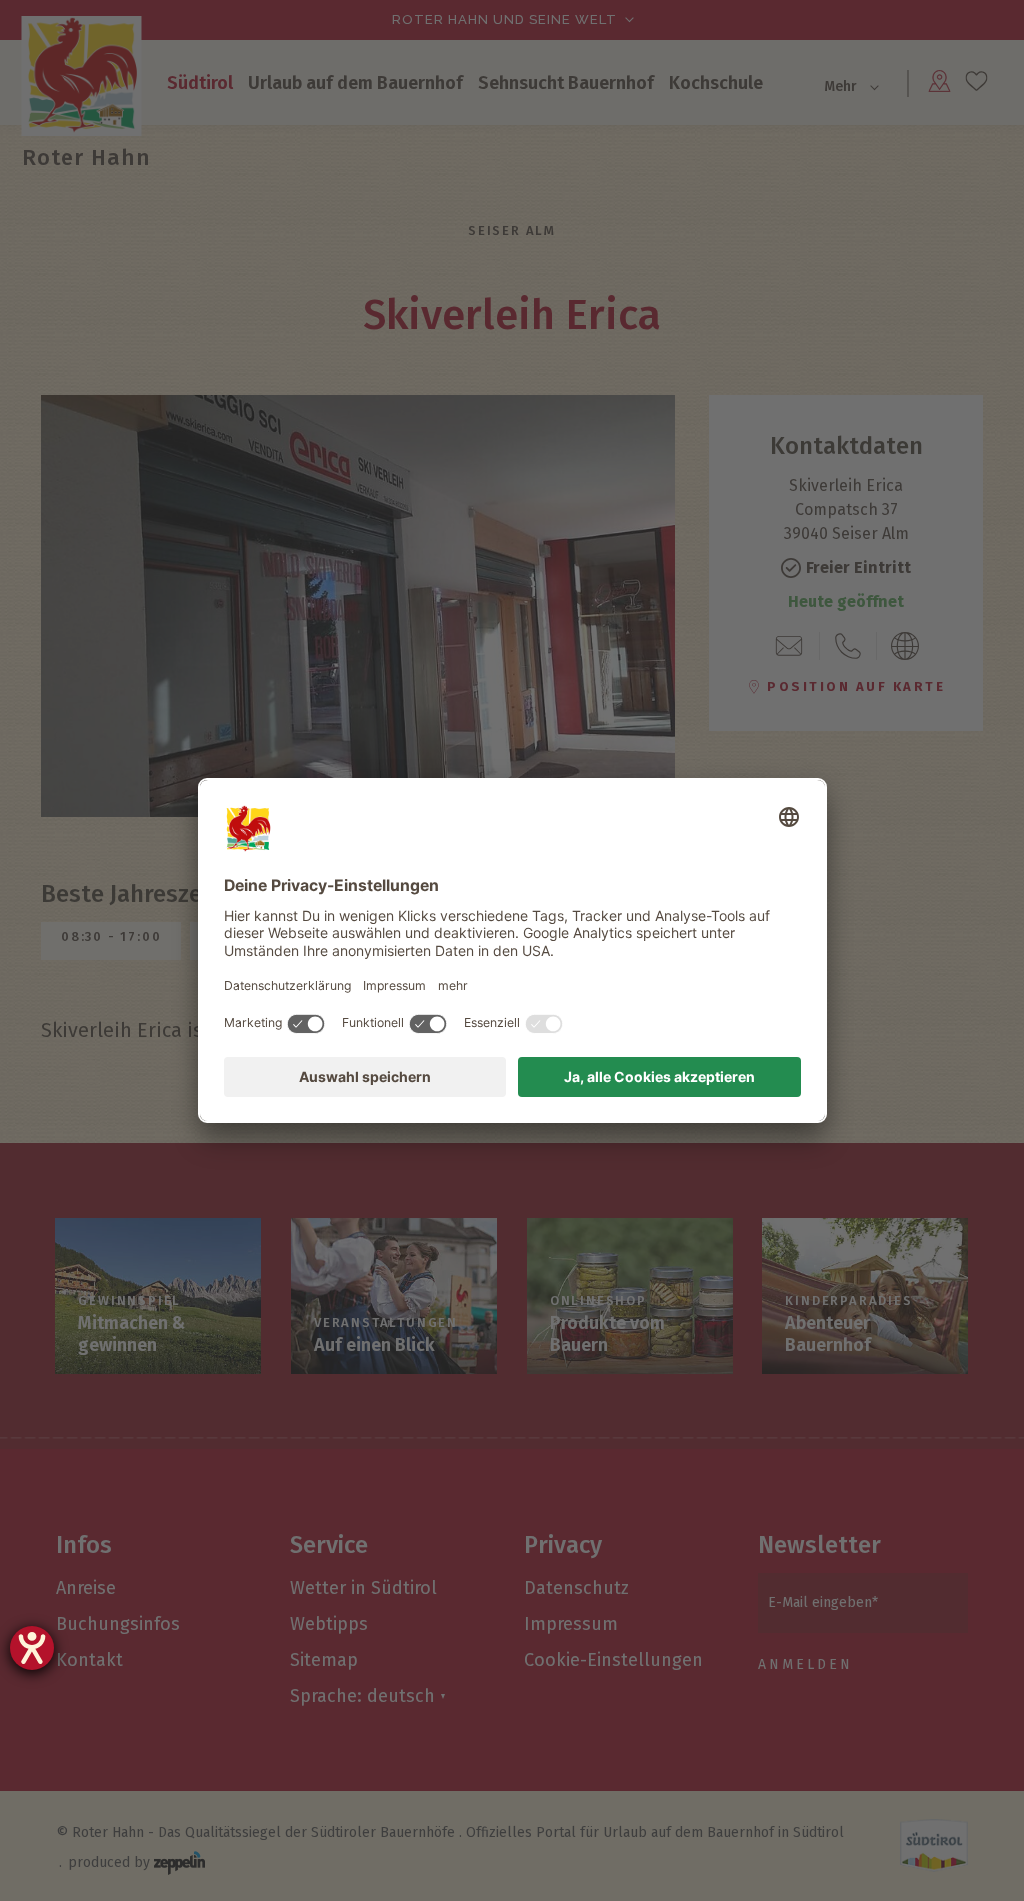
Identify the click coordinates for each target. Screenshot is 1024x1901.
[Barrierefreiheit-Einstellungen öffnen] (32, 1648)
